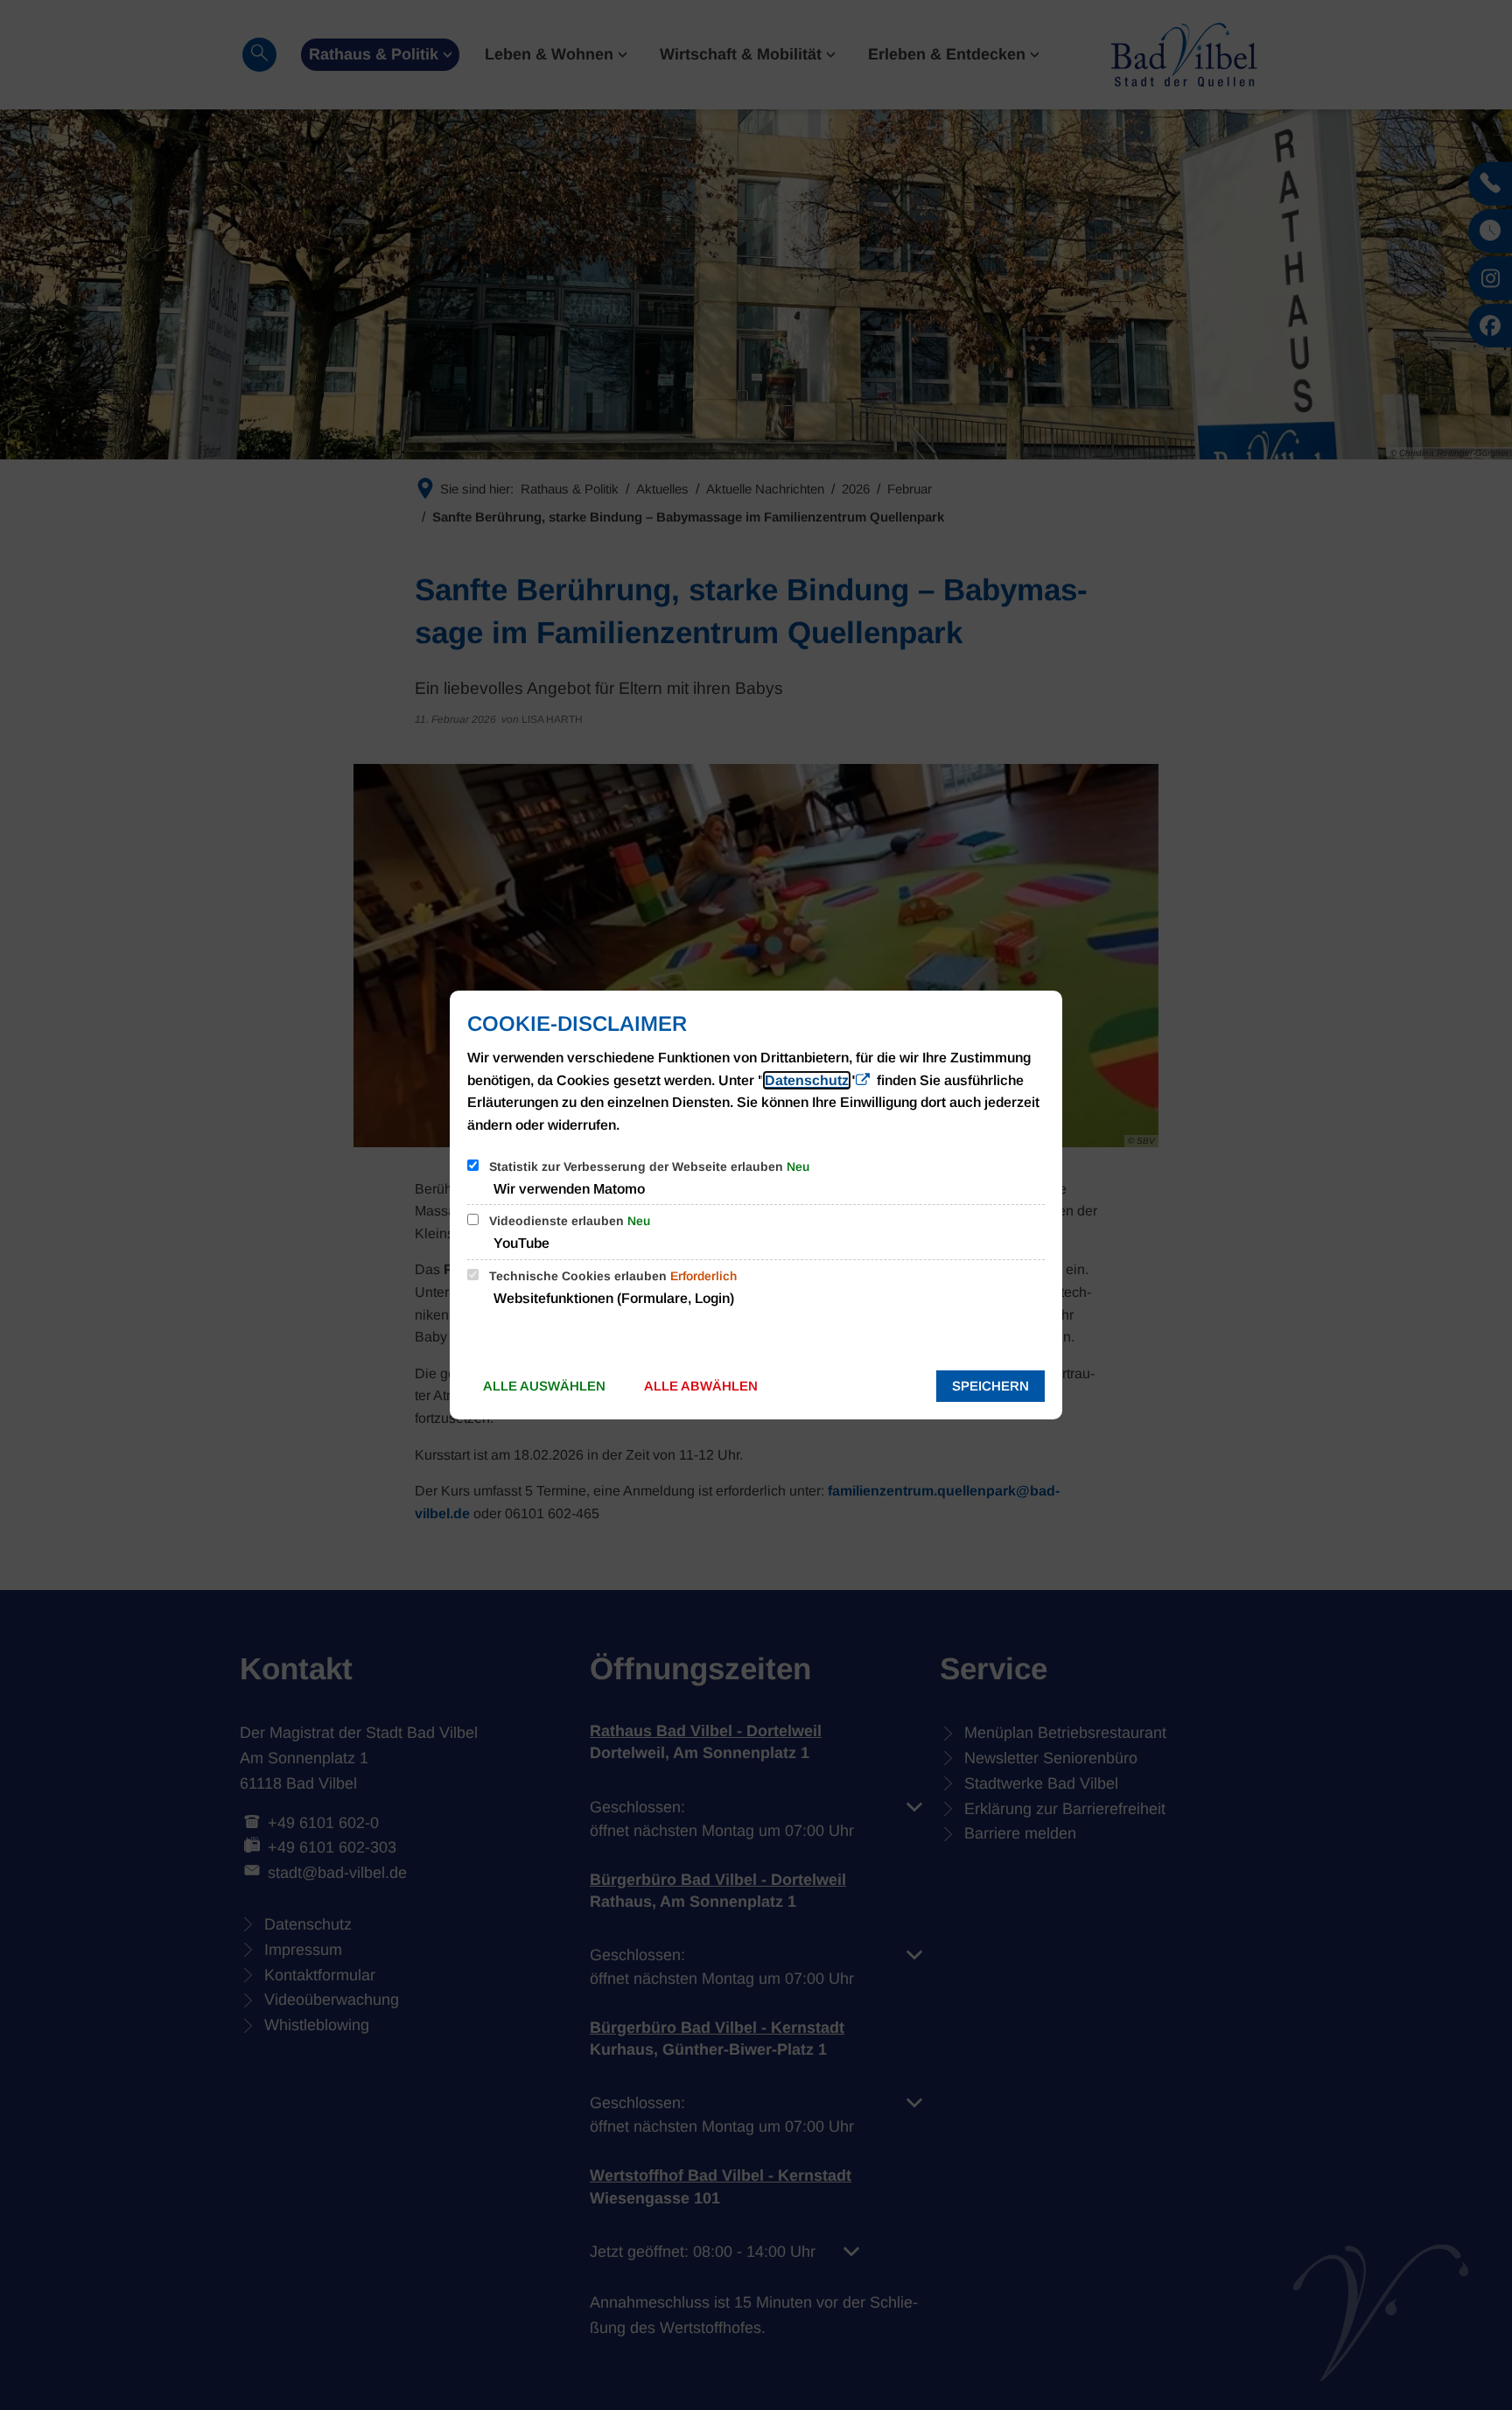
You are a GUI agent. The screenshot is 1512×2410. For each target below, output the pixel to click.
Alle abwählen (701, 1386)
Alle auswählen (544, 1386)
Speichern (990, 1386)
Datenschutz (807, 1080)
